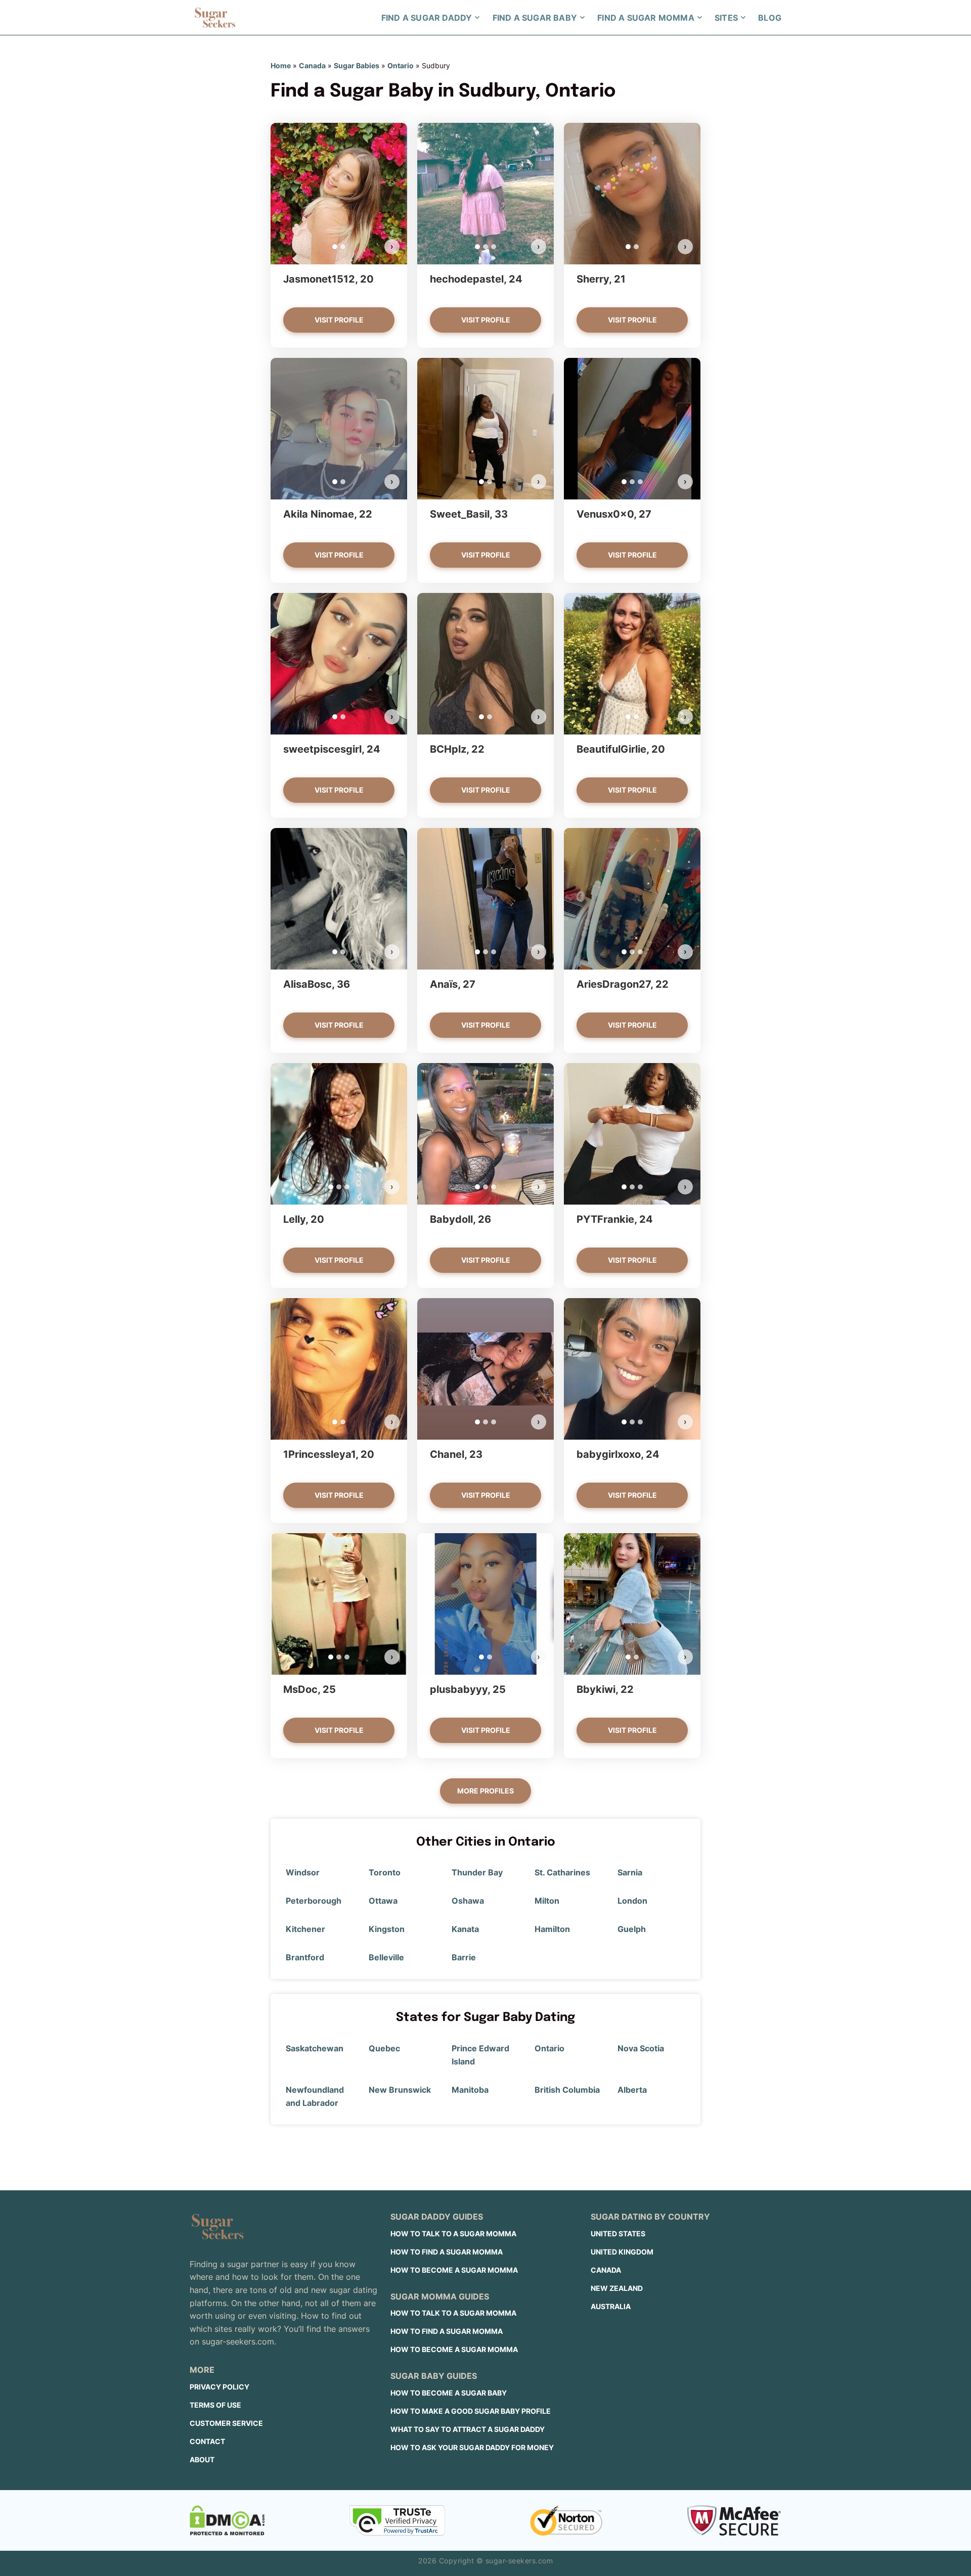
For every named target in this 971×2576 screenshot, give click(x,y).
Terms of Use (215, 2405)
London (632, 1901)
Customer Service (226, 2423)
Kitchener (305, 1929)
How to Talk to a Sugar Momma (453, 2234)
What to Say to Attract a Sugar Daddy (468, 2429)
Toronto (385, 1872)
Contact (207, 2441)
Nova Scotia (641, 2048)
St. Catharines (562, 1872)
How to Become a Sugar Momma (454, 2270)
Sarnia (630, 1872)
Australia (611, 2306)
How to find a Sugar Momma (447, 2252)
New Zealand (617, 2288)
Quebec (384, 2048)
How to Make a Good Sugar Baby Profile (471, 2411)
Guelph (632, 1929)
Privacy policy (219, 2387)
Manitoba (470, 2090)
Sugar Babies (357, 65)
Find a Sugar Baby (535, 18)
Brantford (305, 1957)
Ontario (401, 65)
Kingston (387, 1929)
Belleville (386, 1957)
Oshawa (468, 1901)
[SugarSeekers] (215, 18)
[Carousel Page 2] (343, 247)
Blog (770, 18)
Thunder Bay (477, 1872)
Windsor (303, 1872)
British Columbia (567, 2090)
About (202, 2459)
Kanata (465, 1929)
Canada (312, 65)
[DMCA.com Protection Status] (227, 2520)
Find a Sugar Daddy (427, 18)
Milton (547, 1901)
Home (281, 65)
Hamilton (552, 1929)
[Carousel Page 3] (494, 247)
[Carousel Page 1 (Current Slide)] (335, 247)
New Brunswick (400, 2090)
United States (618, 2234)
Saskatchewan (315, 2048)
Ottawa (383, 1901)
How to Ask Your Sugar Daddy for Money (472, 2447)
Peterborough (314, 1901)
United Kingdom (622, 2252)
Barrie (464, 1957)
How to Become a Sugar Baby (449, 2393)
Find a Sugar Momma (646, 18)
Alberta (632, 2090)
